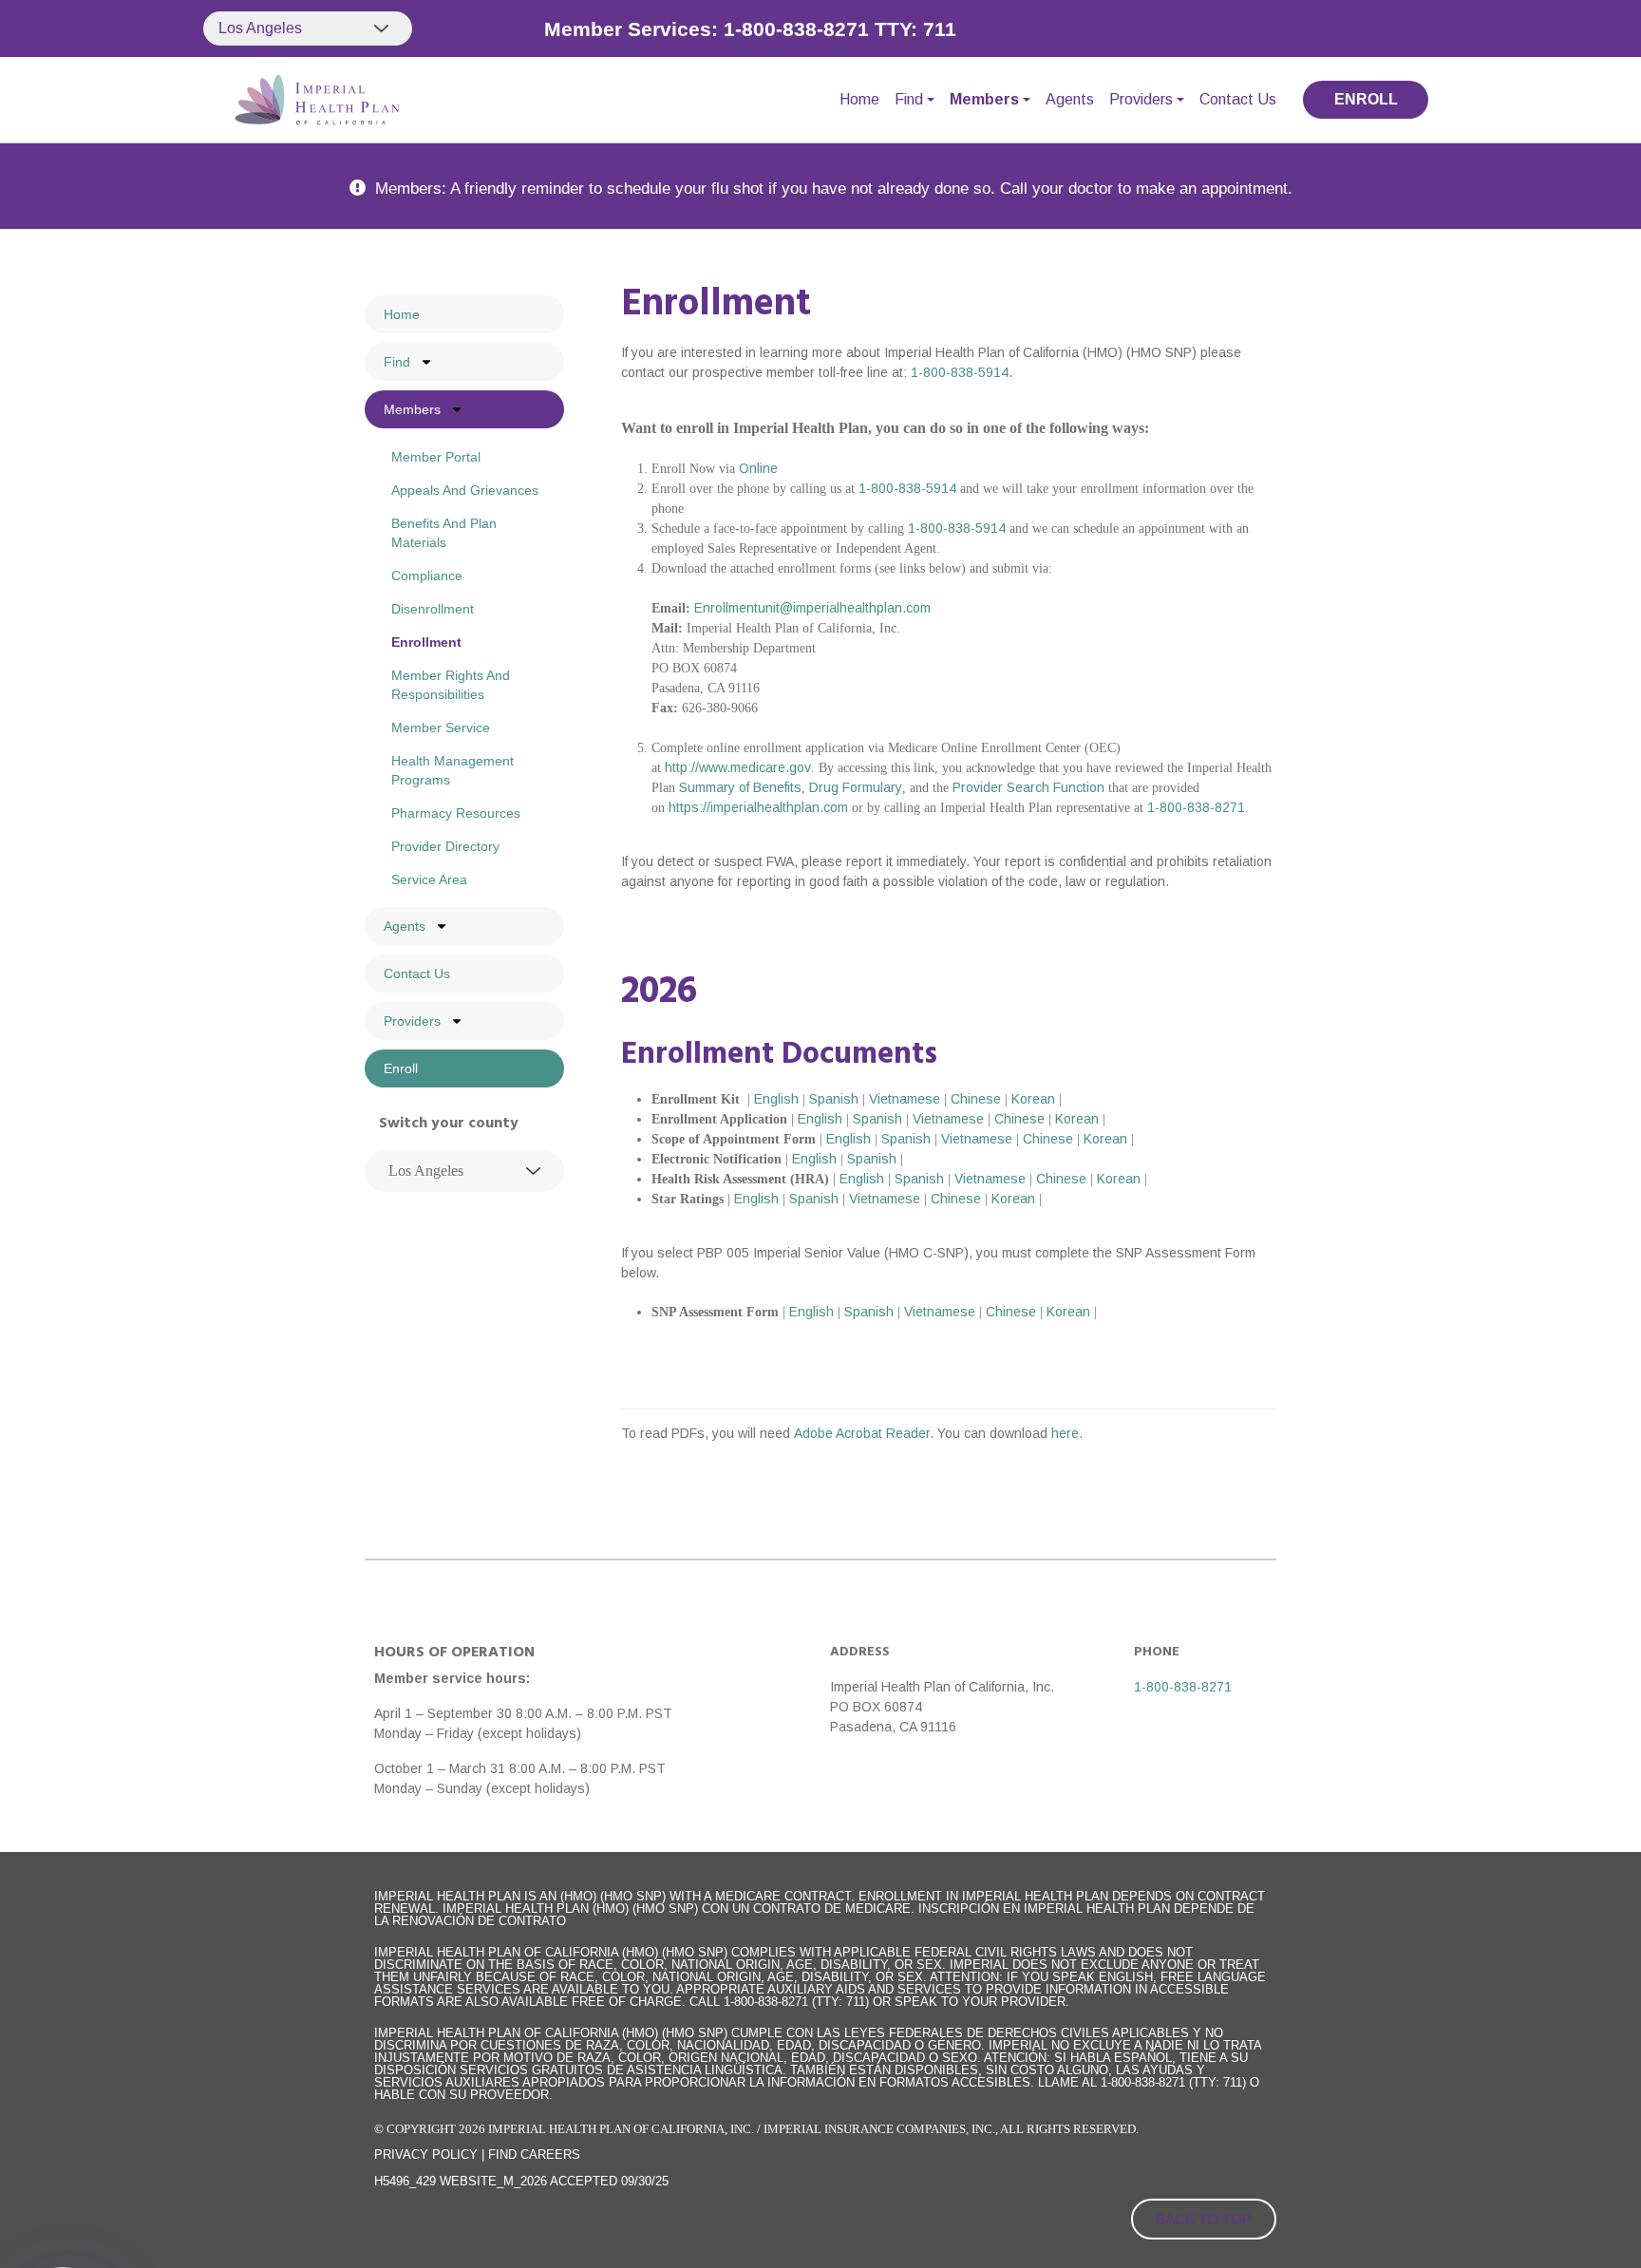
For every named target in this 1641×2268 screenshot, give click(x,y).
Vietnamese (905, 1099)
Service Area (429, 879)
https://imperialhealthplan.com (758, 807)
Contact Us (1238, 99)
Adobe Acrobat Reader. (866, 1433)
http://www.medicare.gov (738, 767)
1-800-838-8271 (1196, 807)
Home (859, 99)
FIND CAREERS (534, 2155)
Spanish (834, 1099)
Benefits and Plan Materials (444, 533)
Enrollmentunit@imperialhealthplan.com (812, 608)
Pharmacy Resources (456, 813)
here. (1067, 1433)
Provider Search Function (1028, 787)
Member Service (441, 728)
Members (984, 99)
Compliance (427, 576)
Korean (1033, 1099)
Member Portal (436, 457)
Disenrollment (433, 609)
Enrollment (426, 642)
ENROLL (1366, 99)
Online (758, 468)
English (776, 1099)
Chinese (976, 1099)
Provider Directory (445, 846)
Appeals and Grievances (465, 490)
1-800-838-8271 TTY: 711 (840, 29)
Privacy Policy (426, 2155)
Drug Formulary (856, 787)
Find (909, 99)
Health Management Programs (453, 770)
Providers (1141, 99)
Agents (1070, 99)
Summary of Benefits (740, 787)
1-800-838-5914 (960, 372)
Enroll (401, 1068)
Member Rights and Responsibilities (451, 685)
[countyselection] (464, 1171)
